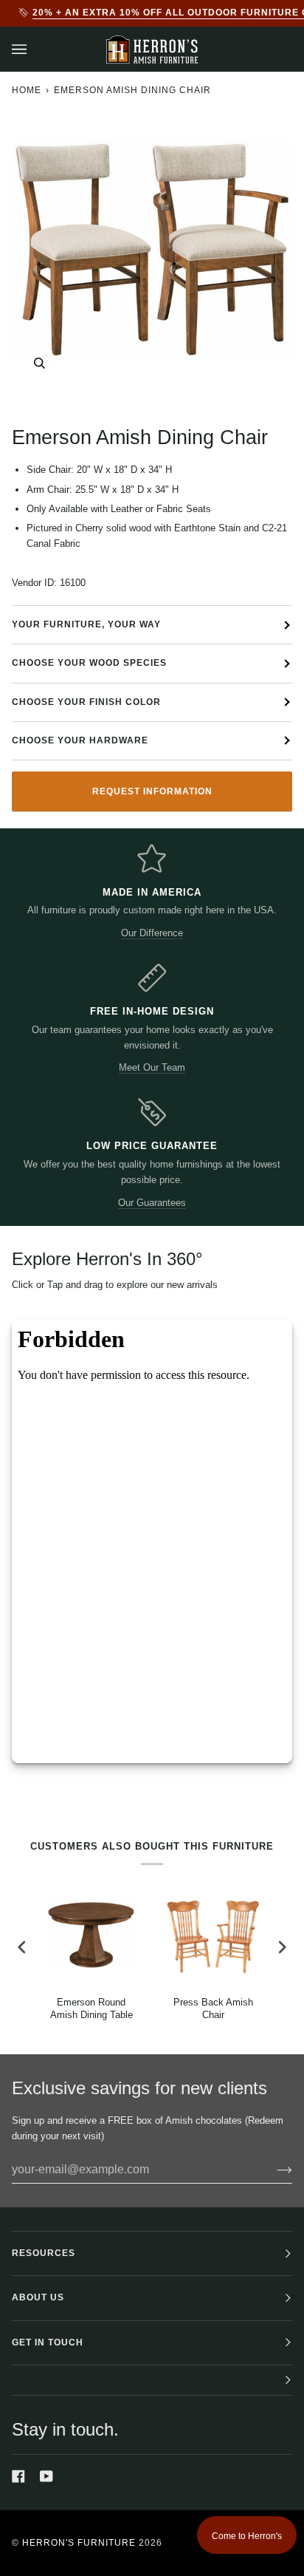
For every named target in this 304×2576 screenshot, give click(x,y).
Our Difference (152, 933)
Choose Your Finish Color (86, 702)
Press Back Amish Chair (213, 2008)
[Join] (273, 2170)
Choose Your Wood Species (89, 663)
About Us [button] (38, 2297)
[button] (152, 2381)
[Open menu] (34, 49)
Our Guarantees (152, 1203)
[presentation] (22, 1947)
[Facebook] (18, 2476)
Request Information (152, 791)
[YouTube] (46, 2476)
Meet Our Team (152, 1067)
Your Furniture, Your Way (86, 624)
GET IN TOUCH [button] (48, 2342)
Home (27, 90)
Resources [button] (44, 2253)
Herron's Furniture (79, 2543)
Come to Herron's (247, 2536)
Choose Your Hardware (80, 740)
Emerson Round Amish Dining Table (91, 2008)
